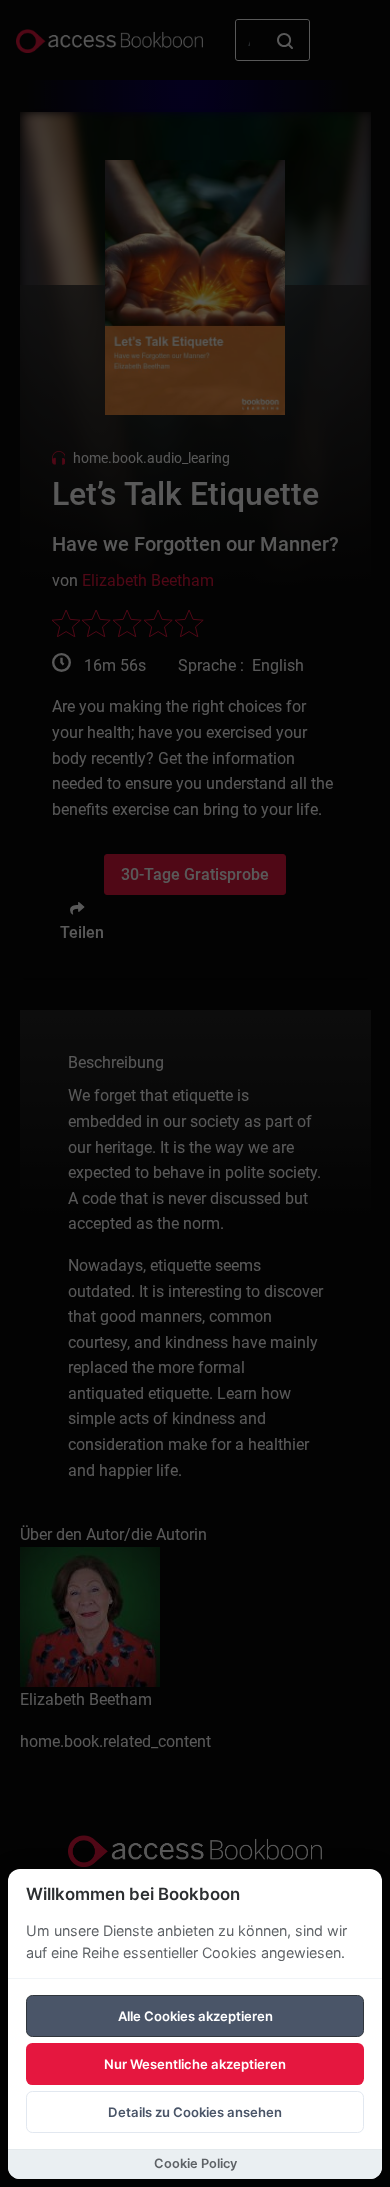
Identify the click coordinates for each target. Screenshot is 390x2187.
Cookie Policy (195, 2163)
